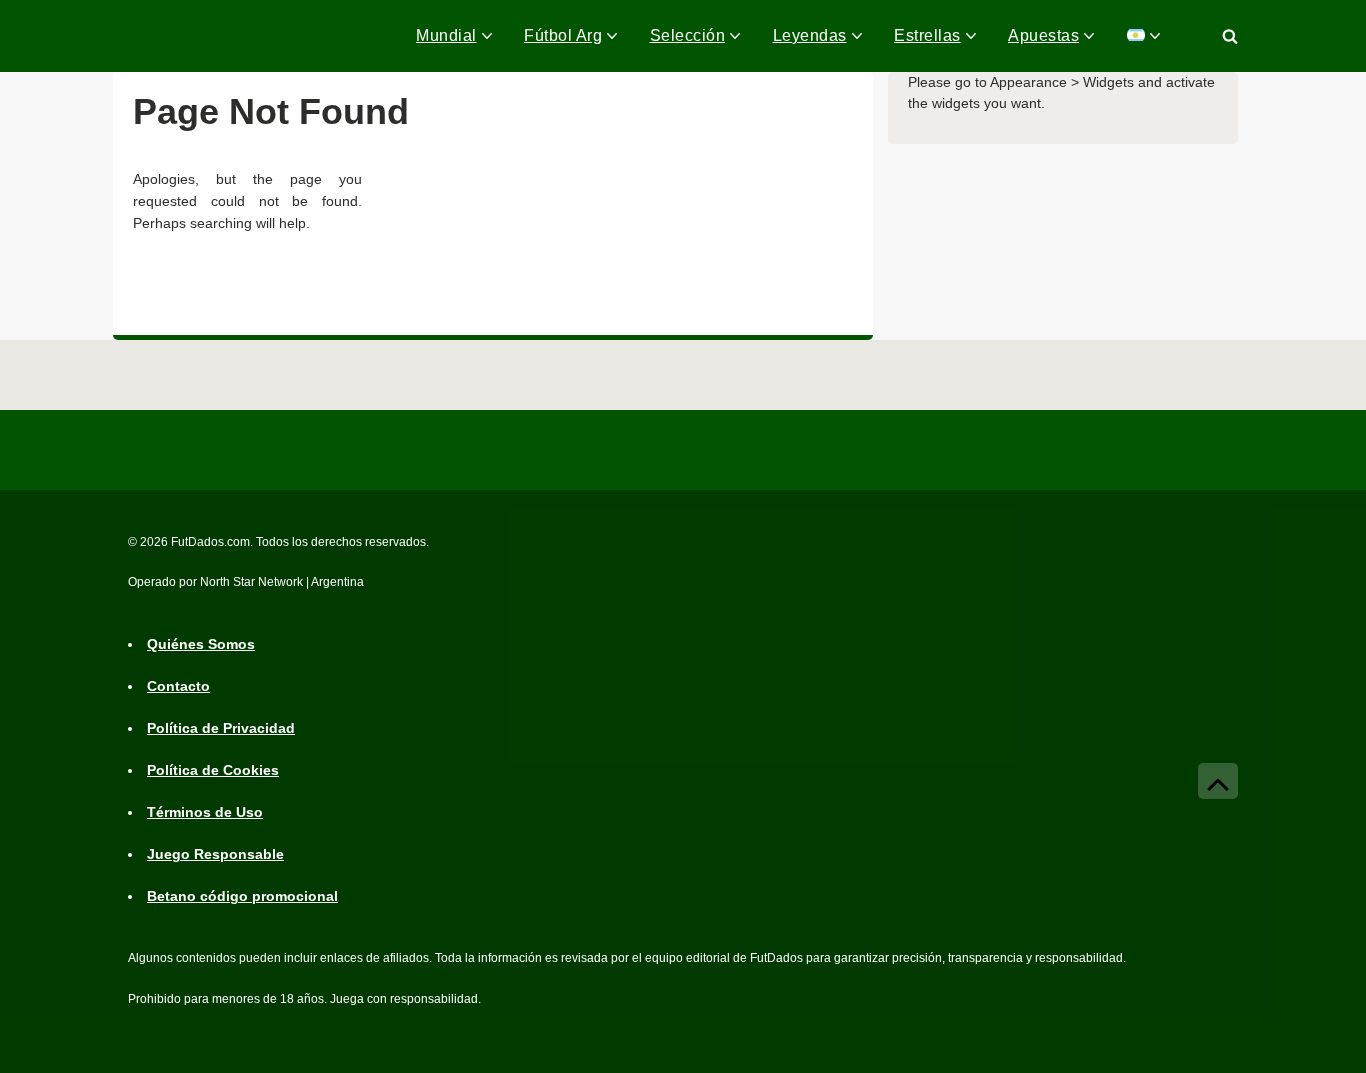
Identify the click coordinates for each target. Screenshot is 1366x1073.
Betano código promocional (242, 896)
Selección (688, 35)
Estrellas (927, 35)
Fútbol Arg (563, 35)
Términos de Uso (205, 812)
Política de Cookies (213, 770)
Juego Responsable (215, 854)
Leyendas (810, 35)
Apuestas (1043, 35)
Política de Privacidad (221, 728)
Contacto (178, 686)
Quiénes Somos (201, 644)
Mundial (446, 35)
